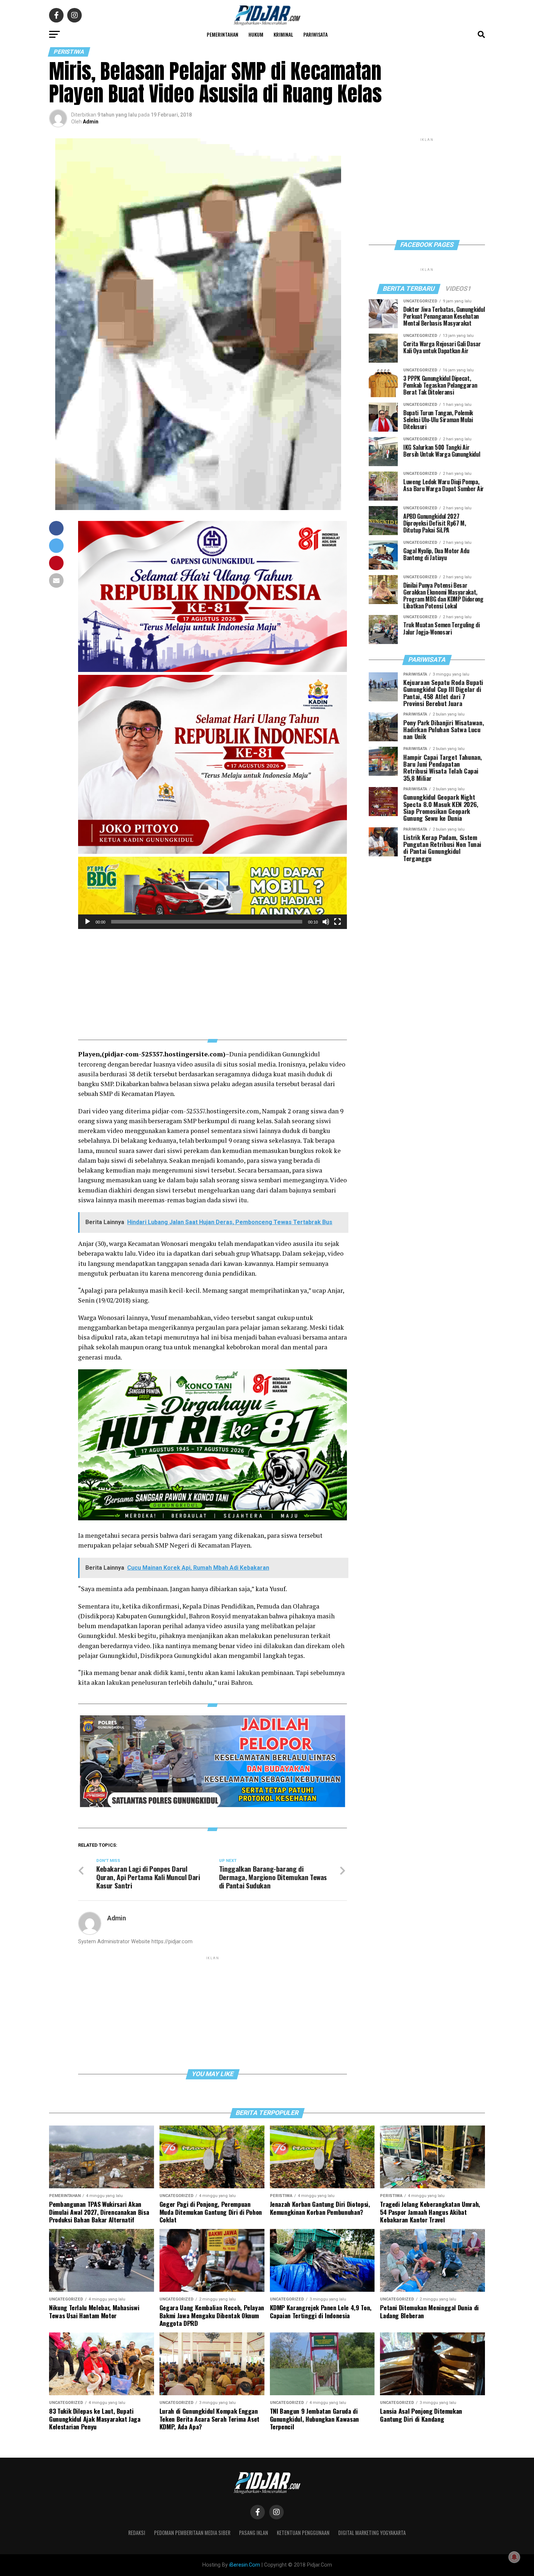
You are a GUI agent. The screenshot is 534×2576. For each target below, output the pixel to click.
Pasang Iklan (254, 2533)
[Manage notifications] (514, 2557)
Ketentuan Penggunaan (303, 2533)
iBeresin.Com (245, 2565)
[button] (213, 893)
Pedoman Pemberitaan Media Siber (192, 2533)
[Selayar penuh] (337, 922)
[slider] (207, 922)
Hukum (256, 34)
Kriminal (283, 34)
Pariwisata (315, 34)
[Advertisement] (213, 980)
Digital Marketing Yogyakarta (372, 2533)
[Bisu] (326, 922)
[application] (213, 893)
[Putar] (88, 922)
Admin (91, 122)
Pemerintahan (223, 34)
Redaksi (137, 2533)
